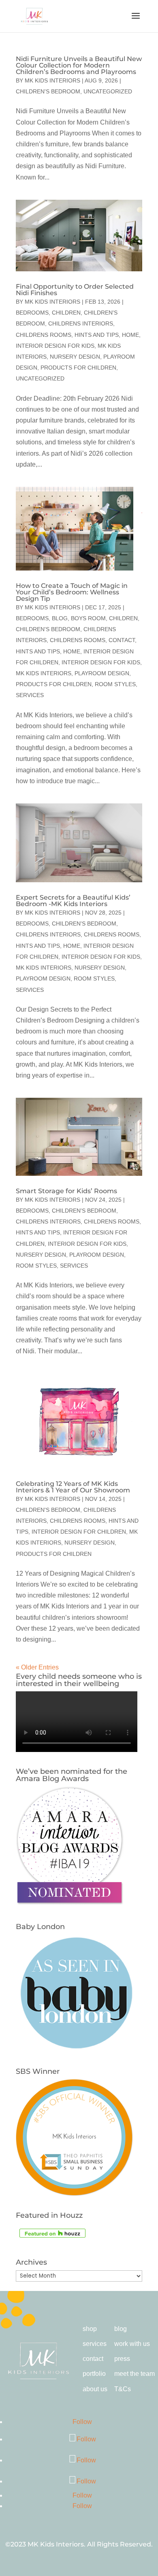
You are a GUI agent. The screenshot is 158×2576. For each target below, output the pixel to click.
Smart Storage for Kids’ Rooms (66, 1191)
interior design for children (79, 1532)
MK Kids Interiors (52, 80)
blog (121, 2329)
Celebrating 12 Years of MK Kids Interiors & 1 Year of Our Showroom (73, 1487)
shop (90, 2329)
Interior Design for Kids (55, 346)
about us (95, 2389)
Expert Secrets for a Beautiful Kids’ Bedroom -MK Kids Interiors (73, 901)
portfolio (94, 2374)
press (122, 2359)
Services (30, 695)
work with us (132, 2344)
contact (93, 2359)
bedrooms (32, 313)
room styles (115, 684)
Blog (60, 618)
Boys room (88, 618)
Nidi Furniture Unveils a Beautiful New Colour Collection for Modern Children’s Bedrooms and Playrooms (79, 65)
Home (130, 335)
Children (66, 313)
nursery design (75, 357)
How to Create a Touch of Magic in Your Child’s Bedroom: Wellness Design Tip (72, 592)
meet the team (135, 2374)
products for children (78, 368)
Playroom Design (102, 673)
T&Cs (123, 2389)
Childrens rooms (44, 335)
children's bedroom (48, 91)
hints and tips (97, 335)
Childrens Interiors (81, 323)
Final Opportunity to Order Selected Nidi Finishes (75, 290)
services (95, 2344)
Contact (122, 640)
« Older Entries (37, 1667)
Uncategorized (108, 91)
